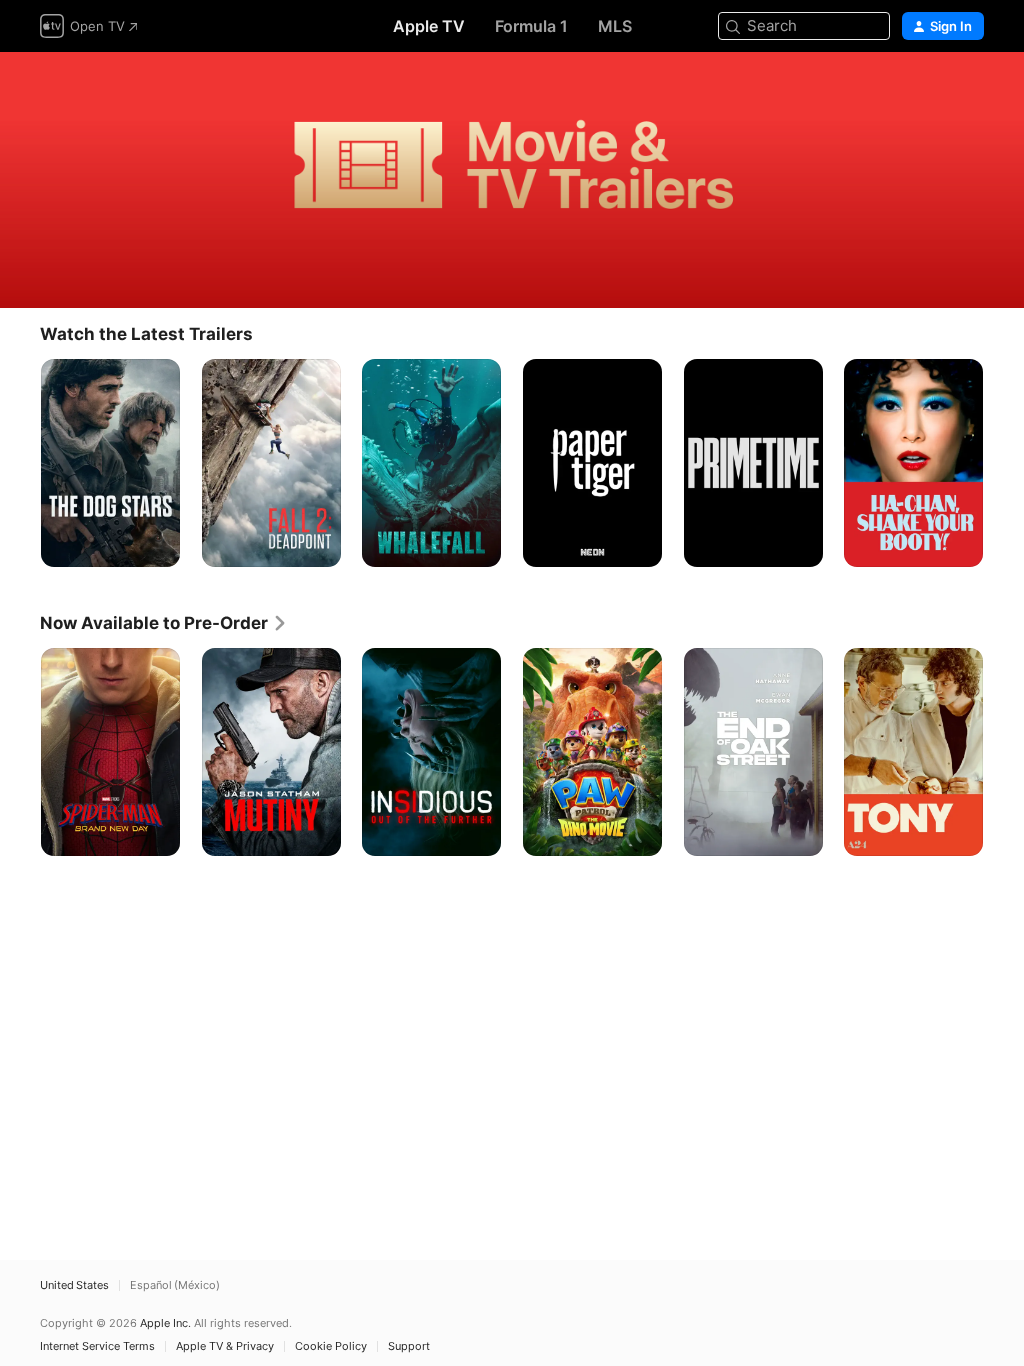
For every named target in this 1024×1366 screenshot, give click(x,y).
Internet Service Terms (97, 1346)
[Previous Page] (20, 463)
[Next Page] (1004, 463)
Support (409, 1346)
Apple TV (429, 26)
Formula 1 (531, 26)
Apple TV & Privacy (225, 1346)
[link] (164, 623)
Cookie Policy (331, 1346)
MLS (615, 26)
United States (74, 1285)
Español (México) (175, 1285)
